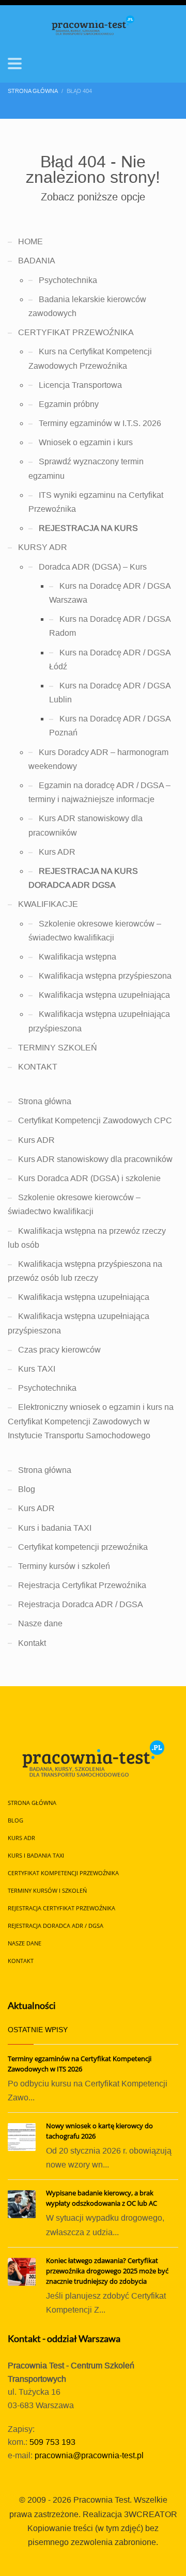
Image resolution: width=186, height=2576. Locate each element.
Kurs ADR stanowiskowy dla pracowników (86, 825)
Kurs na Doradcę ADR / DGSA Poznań (110, 726)
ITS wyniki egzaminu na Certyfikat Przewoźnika (96, 502)
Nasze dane (40, 1623)
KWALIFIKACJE (48, 904)
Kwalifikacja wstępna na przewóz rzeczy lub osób (87, 1238)
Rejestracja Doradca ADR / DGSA (81, 1604)
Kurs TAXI (37, 1369)
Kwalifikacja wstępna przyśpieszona (105, 976)
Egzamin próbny (69, 404)
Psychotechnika (68, 280)
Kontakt (32, 1643)
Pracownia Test (102, 2500)
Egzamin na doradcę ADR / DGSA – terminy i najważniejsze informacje (99, 792)
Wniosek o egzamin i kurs (86, 442)
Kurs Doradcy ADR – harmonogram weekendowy (98, 759)
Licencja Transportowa (80, 385)
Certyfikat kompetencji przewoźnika (83, 1547)
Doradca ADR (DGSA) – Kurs (93, 567)
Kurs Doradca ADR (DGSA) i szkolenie (89, 1178)
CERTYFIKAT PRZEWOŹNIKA (76, 332)
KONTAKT (38, 1067)
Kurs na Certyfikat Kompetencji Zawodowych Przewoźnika (90, 358)
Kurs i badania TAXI (55, 1528)
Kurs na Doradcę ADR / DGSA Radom (110, 626)
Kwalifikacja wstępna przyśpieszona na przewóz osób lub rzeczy (85, 1271)
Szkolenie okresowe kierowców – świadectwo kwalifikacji (95, 931)
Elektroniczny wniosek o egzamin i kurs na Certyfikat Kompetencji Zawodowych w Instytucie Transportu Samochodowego (91, 1421)
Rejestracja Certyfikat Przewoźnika (82, 1585)
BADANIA (37, 261)
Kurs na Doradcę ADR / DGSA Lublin (110, 693)
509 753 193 (52, 2442)
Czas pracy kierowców (59, 1350)
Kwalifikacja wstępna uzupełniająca (104, 995)
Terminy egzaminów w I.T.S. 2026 (100, 423)
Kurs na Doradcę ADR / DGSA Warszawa (110, 593)
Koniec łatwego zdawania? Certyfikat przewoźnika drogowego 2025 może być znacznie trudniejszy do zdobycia (107, 2271)
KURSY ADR (43, 547)
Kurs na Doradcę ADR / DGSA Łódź (110, 659)
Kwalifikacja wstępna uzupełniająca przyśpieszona (99, 1021)
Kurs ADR (57, 852)
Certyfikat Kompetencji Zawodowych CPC (95, 1120)
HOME (30, 241)
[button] (15, 64)
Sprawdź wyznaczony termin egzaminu (86, 468)
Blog (27, 1489)
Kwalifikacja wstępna (78, 957)
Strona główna (45, 1101)
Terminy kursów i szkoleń (64, 1566)
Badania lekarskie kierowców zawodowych (87, 306)
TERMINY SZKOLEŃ (58, 1048)
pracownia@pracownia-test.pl (89, 2455)
